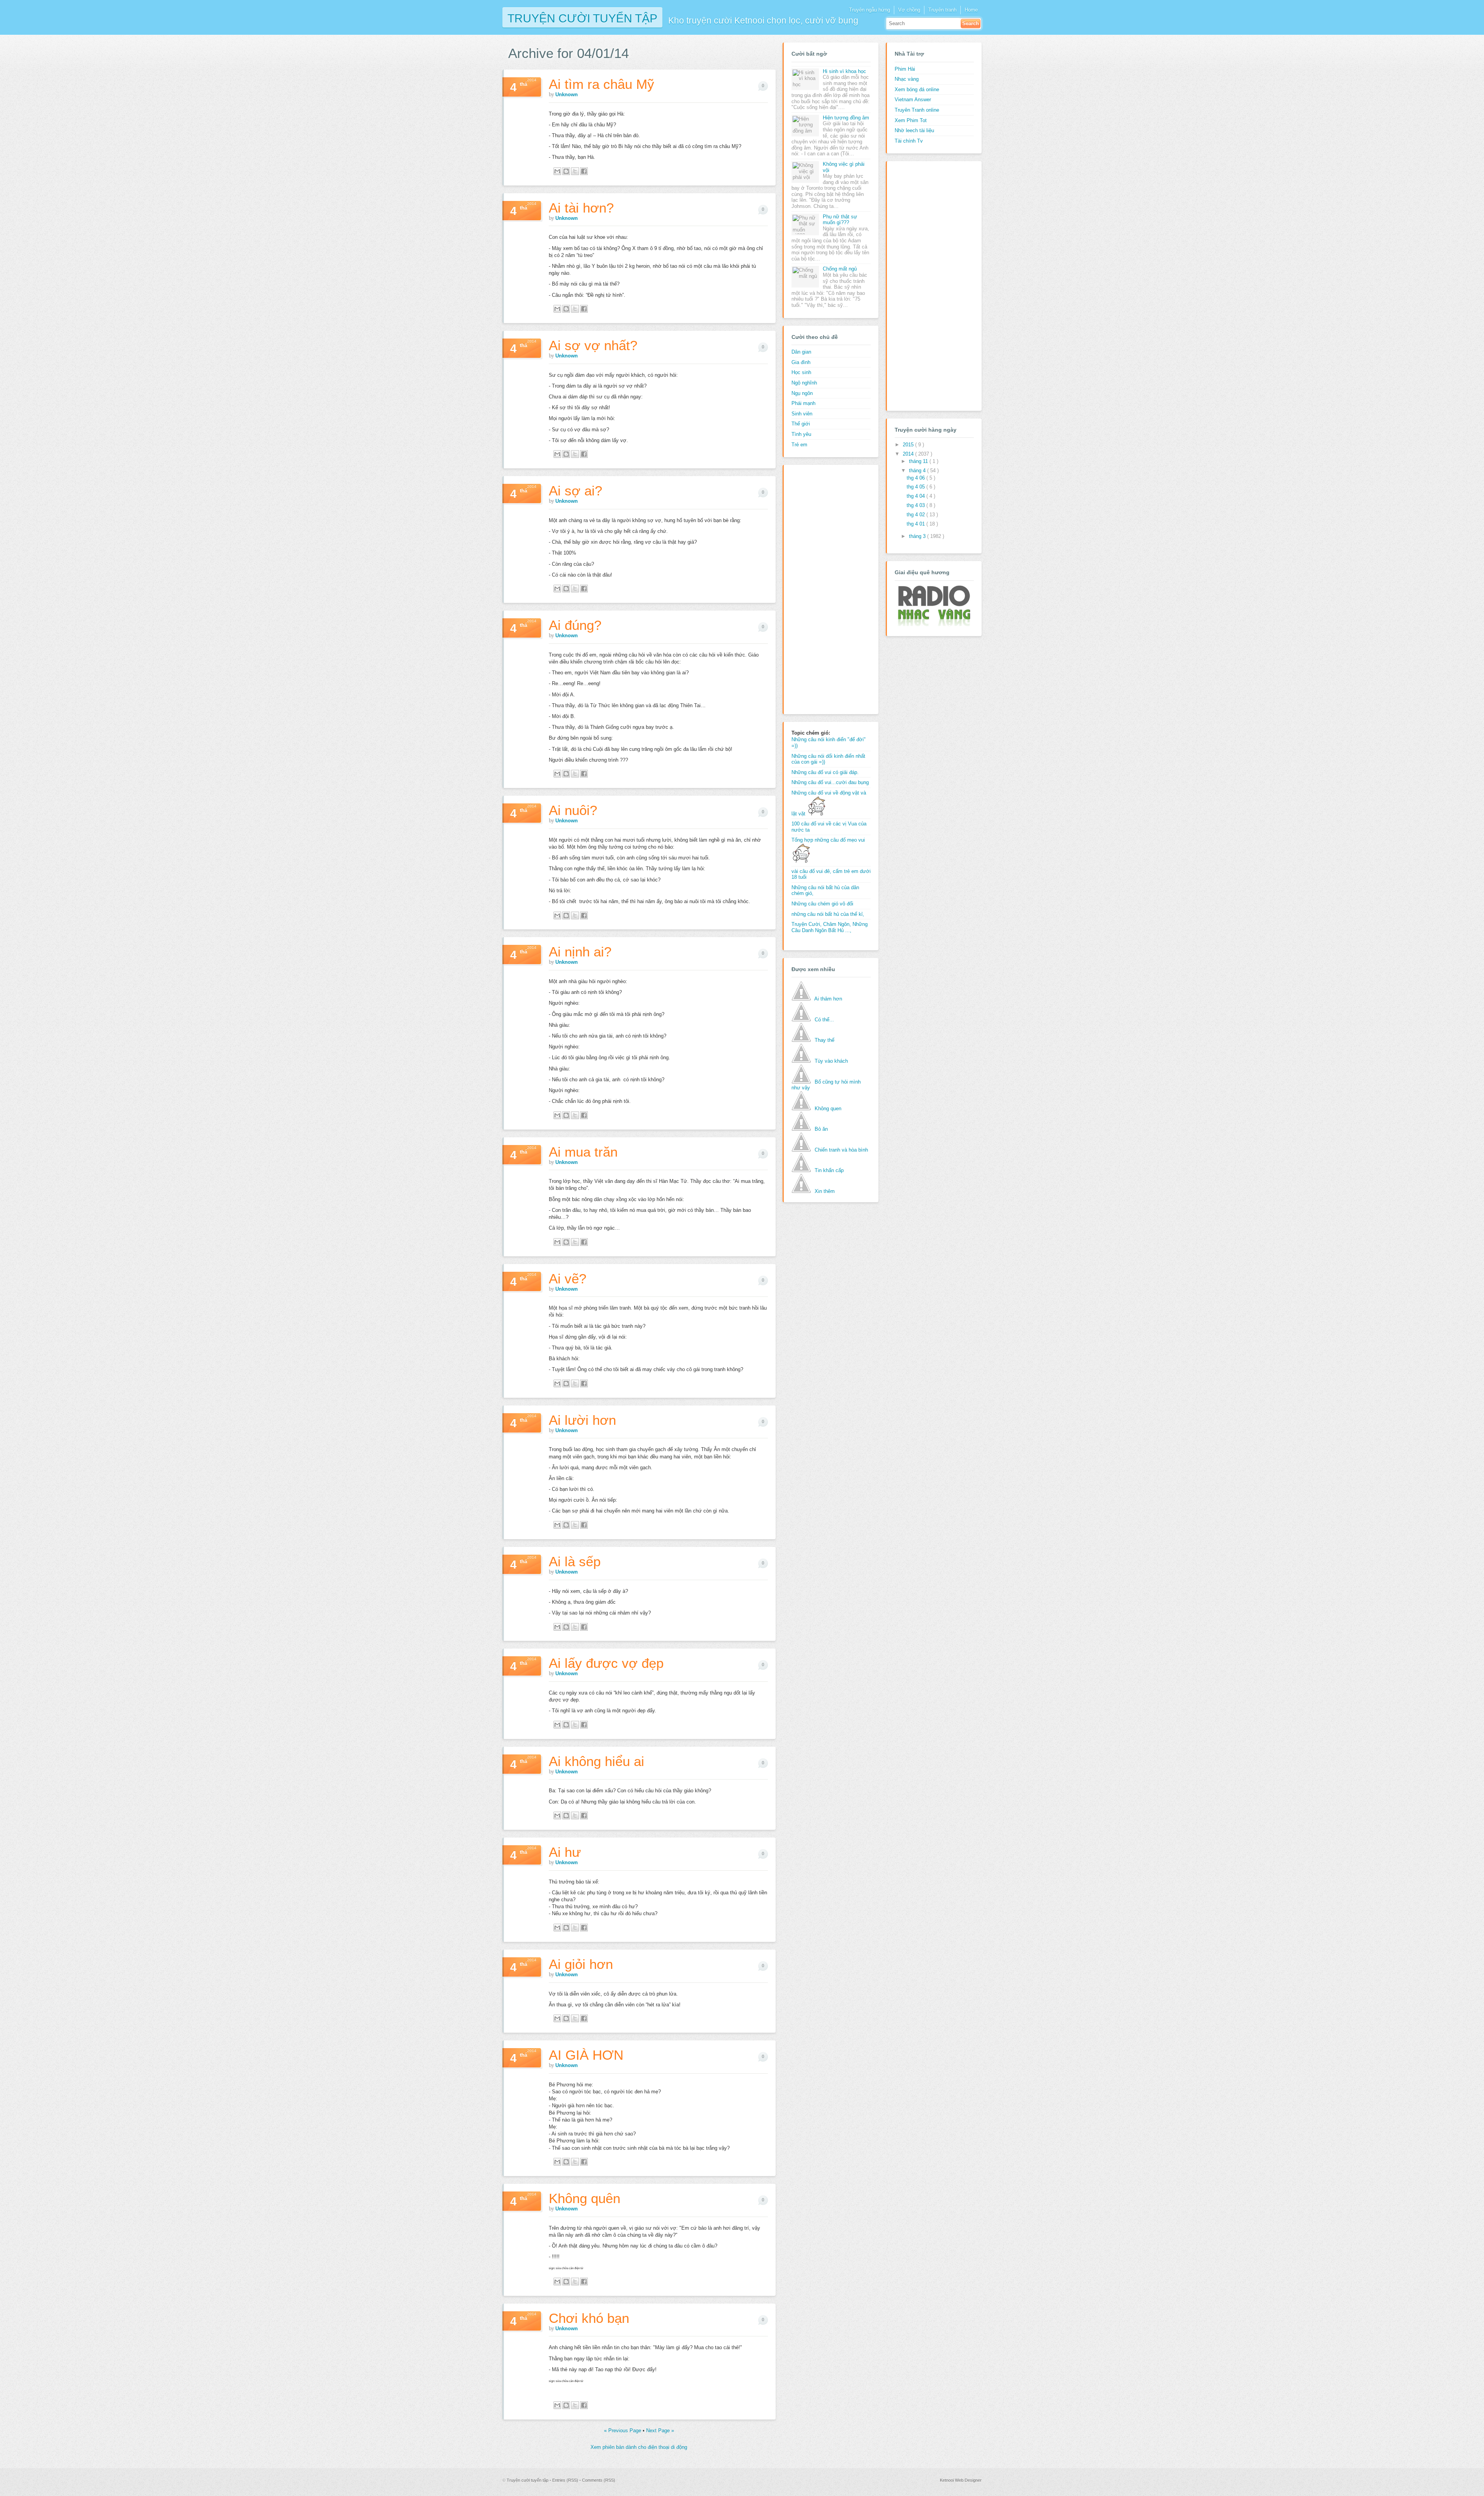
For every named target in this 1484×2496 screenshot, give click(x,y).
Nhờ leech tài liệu (914, 130)
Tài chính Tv (909, 141)
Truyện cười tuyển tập (582, 18)
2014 (909, 454)
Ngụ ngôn (802, 393)
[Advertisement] (822, 589)
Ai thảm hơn (828, 999)
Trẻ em (799, 445)
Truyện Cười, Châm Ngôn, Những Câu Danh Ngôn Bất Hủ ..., (830, 927)
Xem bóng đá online (917, 89)
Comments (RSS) (599, 2480)
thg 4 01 (916, 524)
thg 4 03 (916, 505)
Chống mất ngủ (840, 269)
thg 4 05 (916, 487)
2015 (909, 445)
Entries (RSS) (566, 2480)
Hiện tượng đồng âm (846, 118)
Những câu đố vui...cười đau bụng (830, 782)
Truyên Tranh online (917, 110)
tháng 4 (918, 470)
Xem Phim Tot (911, 120)
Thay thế (825, 1040)
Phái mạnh (803, 403)
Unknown (567, 94)
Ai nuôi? (573, 810)
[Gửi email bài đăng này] (557, 171)
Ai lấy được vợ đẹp (606, 1663)
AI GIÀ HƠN (586, 2055)
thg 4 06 (916, 478)
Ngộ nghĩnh (804, 383)
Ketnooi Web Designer (961, 2480)
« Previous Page (623, 2430)
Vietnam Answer (913, 100)
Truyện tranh (942, 10)
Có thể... (824, 1020)
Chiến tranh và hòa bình (841, 1150)
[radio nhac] (933, 625)
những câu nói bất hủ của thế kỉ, (828, 914)
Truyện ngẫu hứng (870, 10)
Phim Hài (905, 69)
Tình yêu (801, 434)
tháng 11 (919, 461)
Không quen (828, 1108)
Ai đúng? (575, 625)
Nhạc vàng (907, 79)
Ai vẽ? (568, 1279)
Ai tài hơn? (581, 208)
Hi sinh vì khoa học (844, 71)
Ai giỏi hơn (581, 1964)
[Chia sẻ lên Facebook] (584, 171)
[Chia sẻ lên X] (575, 171)
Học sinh (801, 372)
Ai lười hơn (582, 1420)
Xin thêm (825, 1191)
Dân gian (801, 352)
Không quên (585, 2198)
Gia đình (801, 362)
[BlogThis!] (566, 171)
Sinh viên (802, 414)
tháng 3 (918, 536)
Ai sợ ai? (575, 491)
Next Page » (660, 2430)
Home (971, 10)
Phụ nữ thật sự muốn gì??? (840, 220)
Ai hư (565, 1852)
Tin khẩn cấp (829, 1170)
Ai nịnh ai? (580, 952)
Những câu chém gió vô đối (822, 904)
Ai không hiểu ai (596, 1761)
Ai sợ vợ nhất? (593, 345)
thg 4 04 (916, 496)
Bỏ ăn (821, 1129)
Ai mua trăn (583, 1152)
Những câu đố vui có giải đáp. (825, 772)
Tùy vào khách (831, 1061)
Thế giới (801, 424)
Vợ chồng (909, 10)
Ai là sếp (575, 1561)
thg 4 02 (916, 515)
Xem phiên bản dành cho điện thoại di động (639, 2447)
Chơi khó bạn (589, 2318)
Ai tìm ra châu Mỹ (602, 84)
